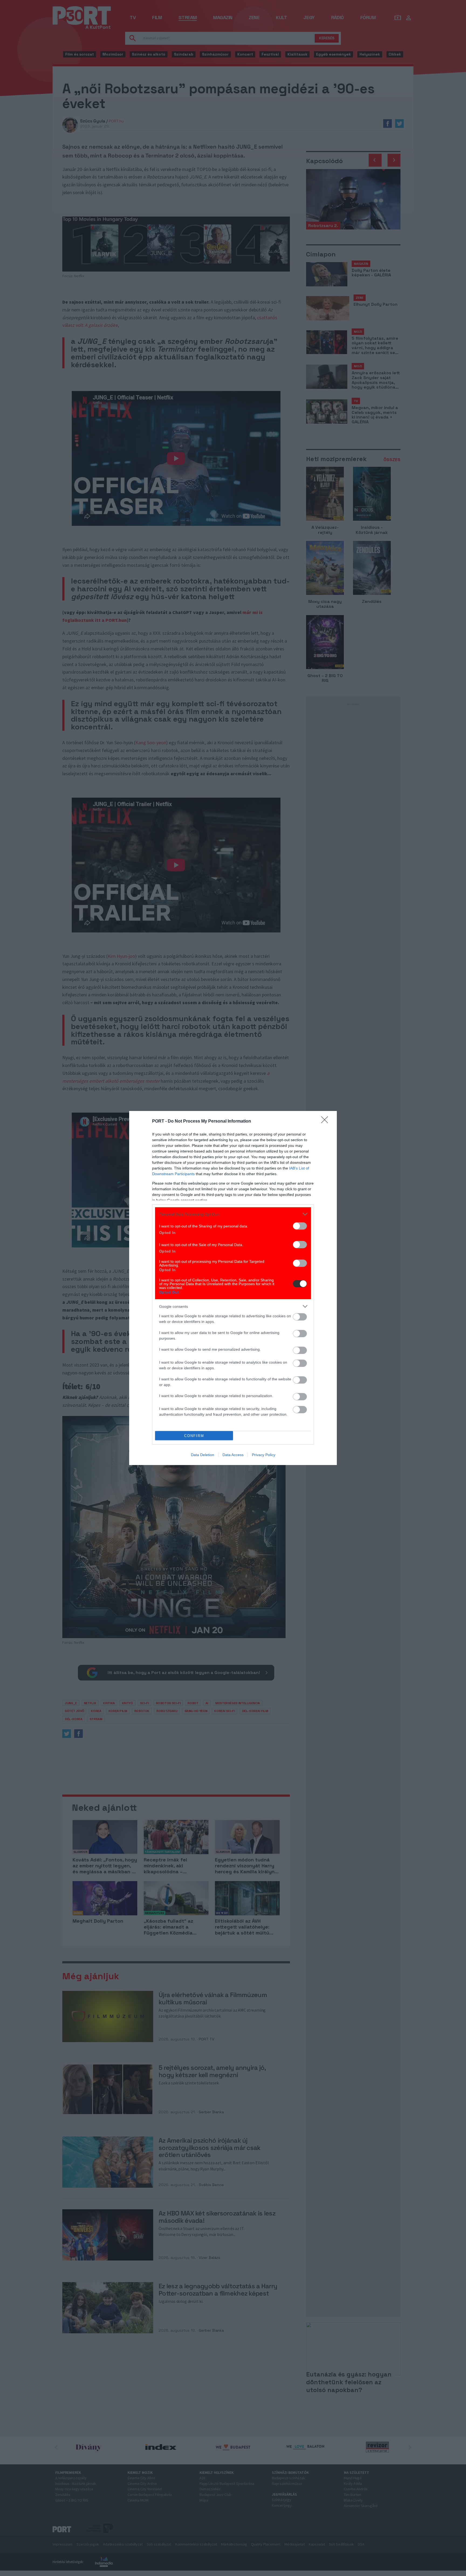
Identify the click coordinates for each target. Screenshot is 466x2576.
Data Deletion (203, 1455)
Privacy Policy (264, 1455)
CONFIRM (194, 1436)
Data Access (233, 1455)
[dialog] (233, 1288)
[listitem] (233, 1214)
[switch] (300, 1226)
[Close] (326, 1121)
